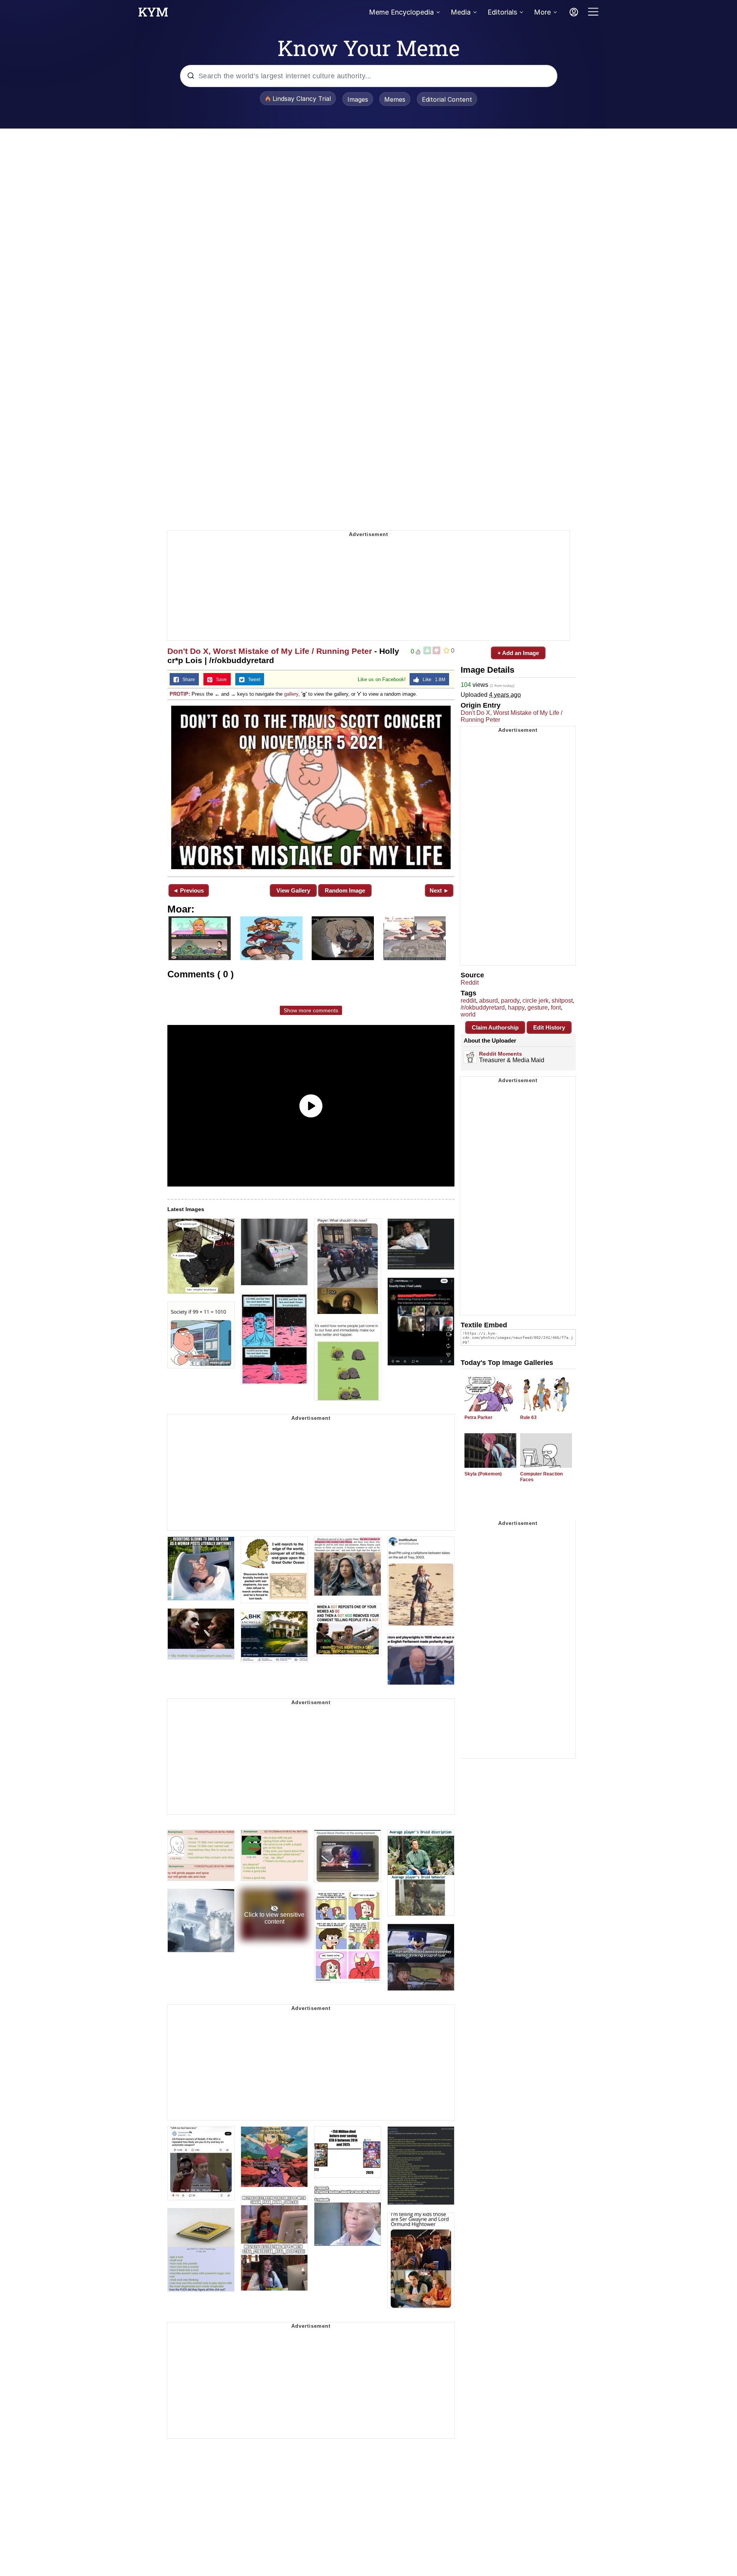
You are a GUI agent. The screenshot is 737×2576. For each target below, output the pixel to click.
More (542, 12)
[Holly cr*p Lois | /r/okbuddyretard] (311, 787)
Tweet (252, 680)
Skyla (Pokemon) (483, 1474)
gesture (538, 1007)
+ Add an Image (518, 653)
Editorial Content (447, 99)
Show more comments (311, 1010)
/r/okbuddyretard (483, 1007)
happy (516, 1007)
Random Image (345, 890)
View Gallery (293, 890)
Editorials (502, 12)
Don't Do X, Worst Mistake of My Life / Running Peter (270, 651)
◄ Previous (188, 890)
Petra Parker (478, 1418)
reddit (468, 1001)
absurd (488, 1001)
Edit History (549, 1027)
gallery (291, 694)
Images (358, 99)
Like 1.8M (432, 680)
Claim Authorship (495, 1027)
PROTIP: (180, 694)
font (556, 1007)
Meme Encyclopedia (401, 12)
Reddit (470, 983)
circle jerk (535, 1001)
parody (510, 1001)
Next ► (439, 890)
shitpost (562, 1001)
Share (187, 680)
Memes (395, 99)
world (468, 1014)
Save (220, 680)
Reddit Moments (501, 1054)
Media (461, 12)
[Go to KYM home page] (153, 14)
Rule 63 (528, 1418)
